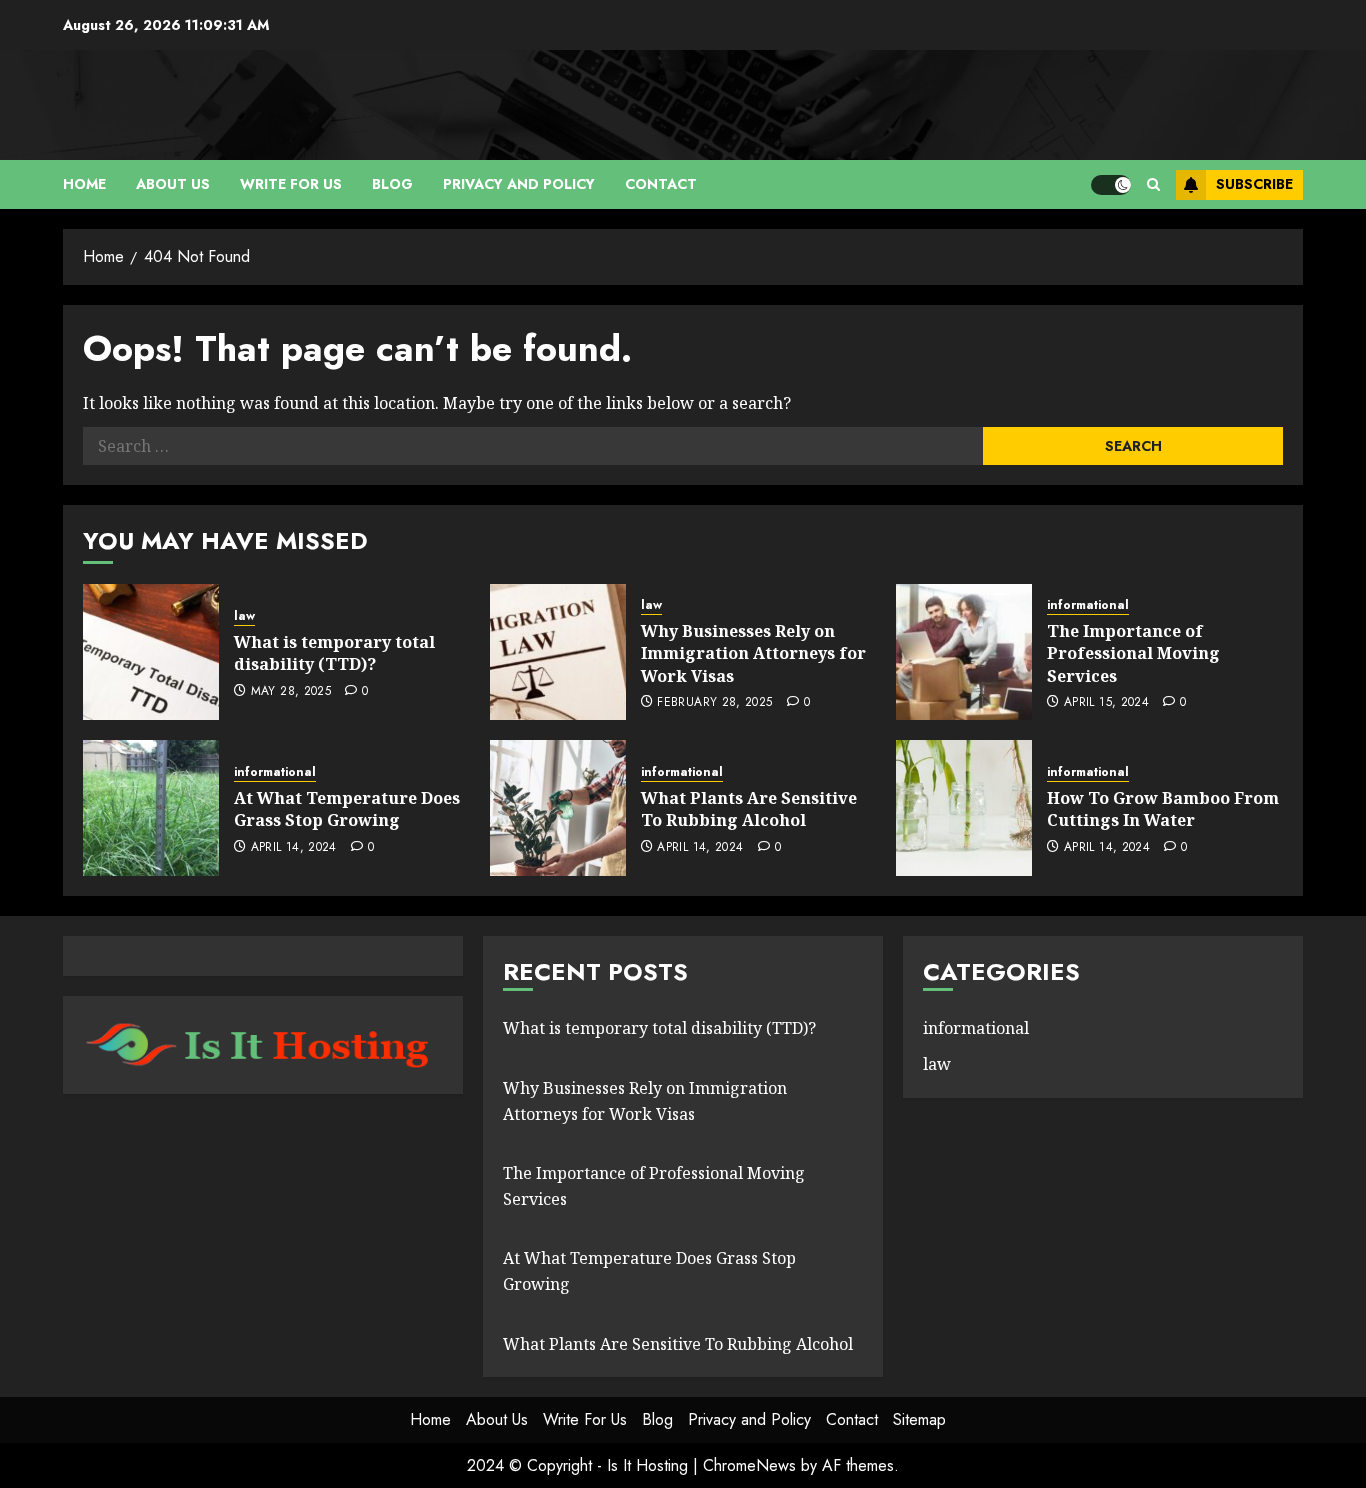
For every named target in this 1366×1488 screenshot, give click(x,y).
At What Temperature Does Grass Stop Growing (347, 809)
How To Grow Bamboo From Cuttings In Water (1163, 809)
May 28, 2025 (291, 692)
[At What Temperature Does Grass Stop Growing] (151, 808)
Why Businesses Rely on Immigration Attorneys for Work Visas (753, 653)
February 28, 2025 (714, 703)
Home (84, 184)
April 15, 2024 (1106, 703)
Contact (661, 184)
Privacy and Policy (519, 184)
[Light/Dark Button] (1111, 185)
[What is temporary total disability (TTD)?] (151, 652)
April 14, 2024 (294, 848)
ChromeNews (749, 1465)
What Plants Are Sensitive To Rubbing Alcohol (749, 809)
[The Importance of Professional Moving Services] (964, 652)
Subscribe (1254, 184)
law (244, 616)
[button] (1153, 184)
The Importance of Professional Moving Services (1133, 653)
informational (1088, 605)
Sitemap (919, 1419)
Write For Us (291, 184)
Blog (392, 184)
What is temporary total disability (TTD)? (334, 653)
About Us (173, 184)
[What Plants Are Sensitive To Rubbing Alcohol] (558, 808)
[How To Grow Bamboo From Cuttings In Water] (964, 808)
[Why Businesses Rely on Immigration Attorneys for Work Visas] (558, 652)
